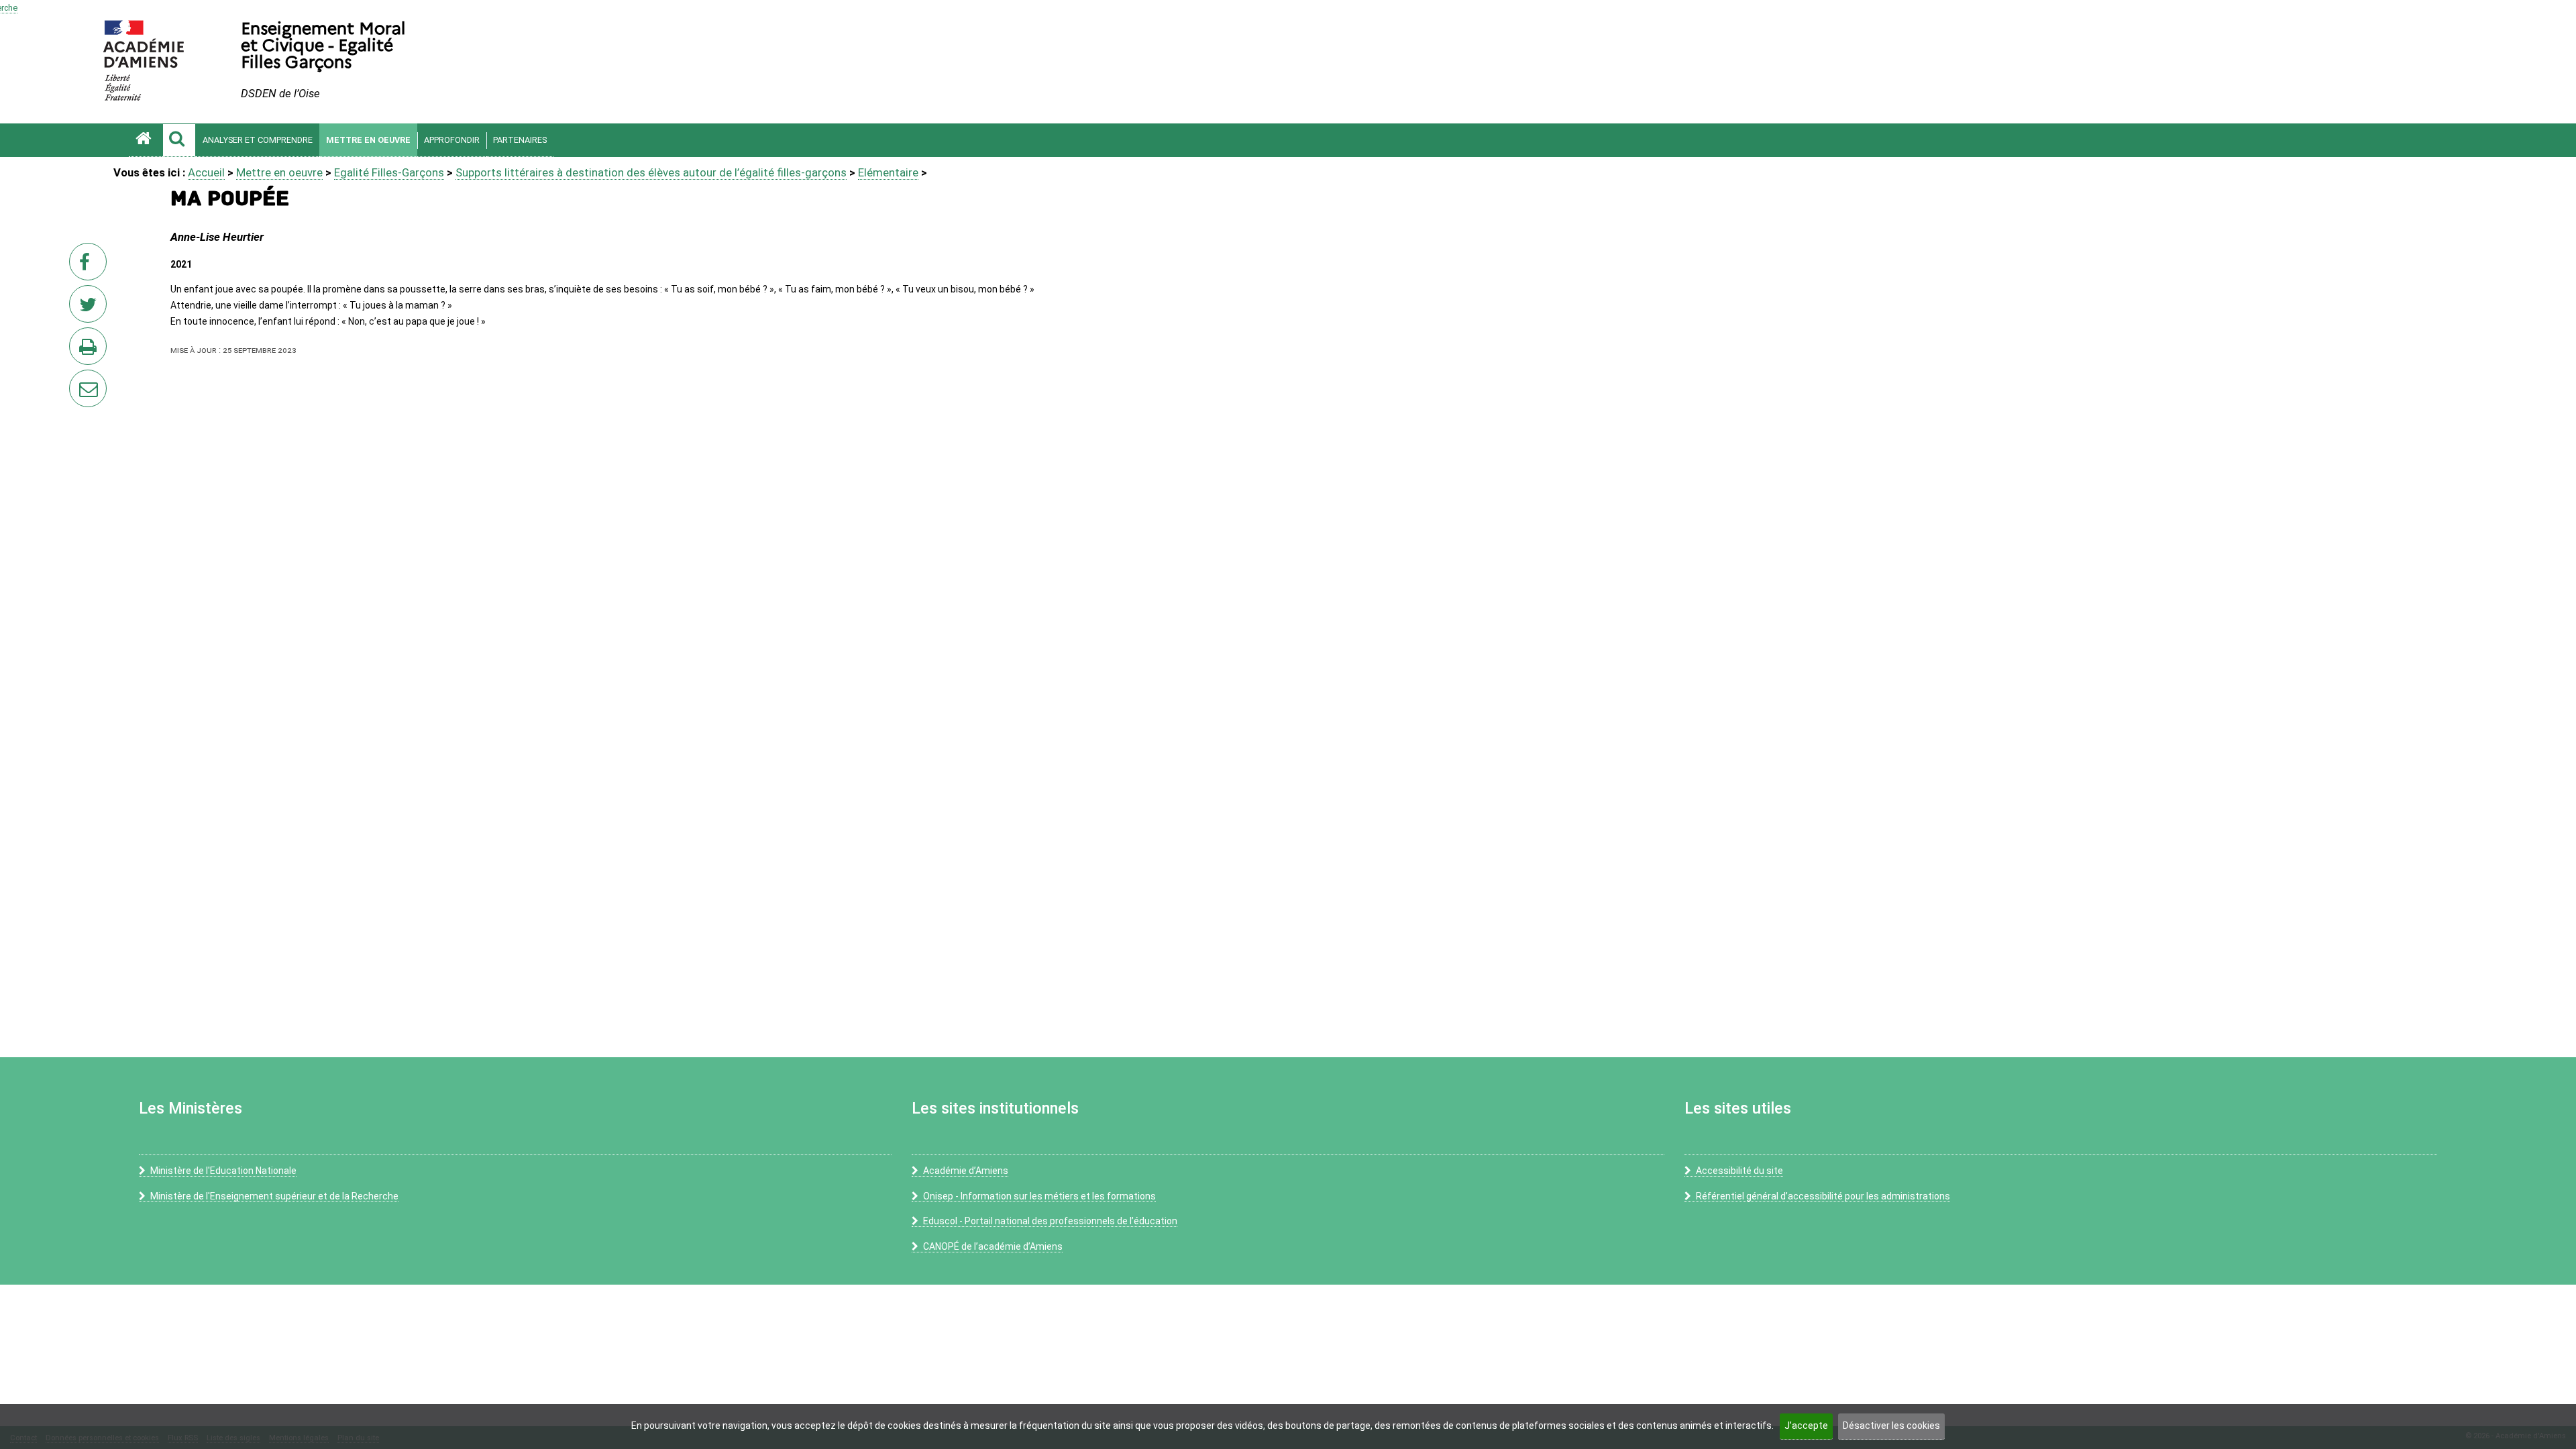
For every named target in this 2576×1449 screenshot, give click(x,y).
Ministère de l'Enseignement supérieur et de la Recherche (274, 1196)
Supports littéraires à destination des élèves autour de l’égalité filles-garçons (651, 172)
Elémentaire (888, 172)
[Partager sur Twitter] (91, 308)
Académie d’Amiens (966, 1171)
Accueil (206, 172)
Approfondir (452, 140)
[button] (179, 140)
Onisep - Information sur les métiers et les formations (1039, 1196)
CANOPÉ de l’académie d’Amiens (993, 1246)
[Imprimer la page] (91, 350)
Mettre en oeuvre (368, 140)
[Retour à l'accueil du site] (146, 140)
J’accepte (1806, 1426)
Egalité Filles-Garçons (389, 172)
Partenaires (520, 140)
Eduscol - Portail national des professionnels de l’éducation (1050, 1221)
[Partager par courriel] (79, 380)
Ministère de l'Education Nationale (223, 1171)
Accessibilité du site (1739, 1171)
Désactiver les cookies (1891, 1426)
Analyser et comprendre (258, 140)
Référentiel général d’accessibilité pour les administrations (1823, 1196)
